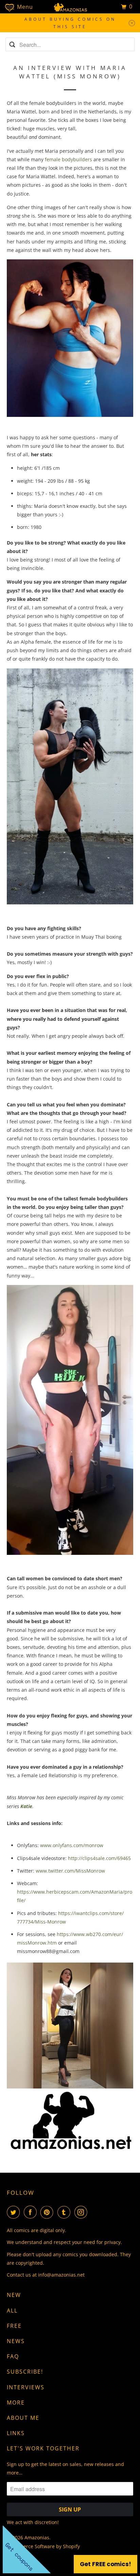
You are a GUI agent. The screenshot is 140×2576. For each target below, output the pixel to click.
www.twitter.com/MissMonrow (70, 1871)
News (16, 2341)
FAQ (13, 2356)
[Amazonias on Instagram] (82, 2212)
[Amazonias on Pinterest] (48, 2212)
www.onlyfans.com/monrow (72, 1845)
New (14, 2295)
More (16, 2403)
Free (14, 2326)
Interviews (26, 2387)
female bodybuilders (68, 159)
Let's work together (43, 2448)
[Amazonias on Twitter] (15, 2212)
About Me (23, 2418)
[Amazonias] (70, 7)
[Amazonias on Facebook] (32, 2212)
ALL (12, 2311)
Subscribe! (25, 2372)
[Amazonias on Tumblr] (65, 2212)
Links (16, 2433)
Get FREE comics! (106, 2564)
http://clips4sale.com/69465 (99, 1858)
